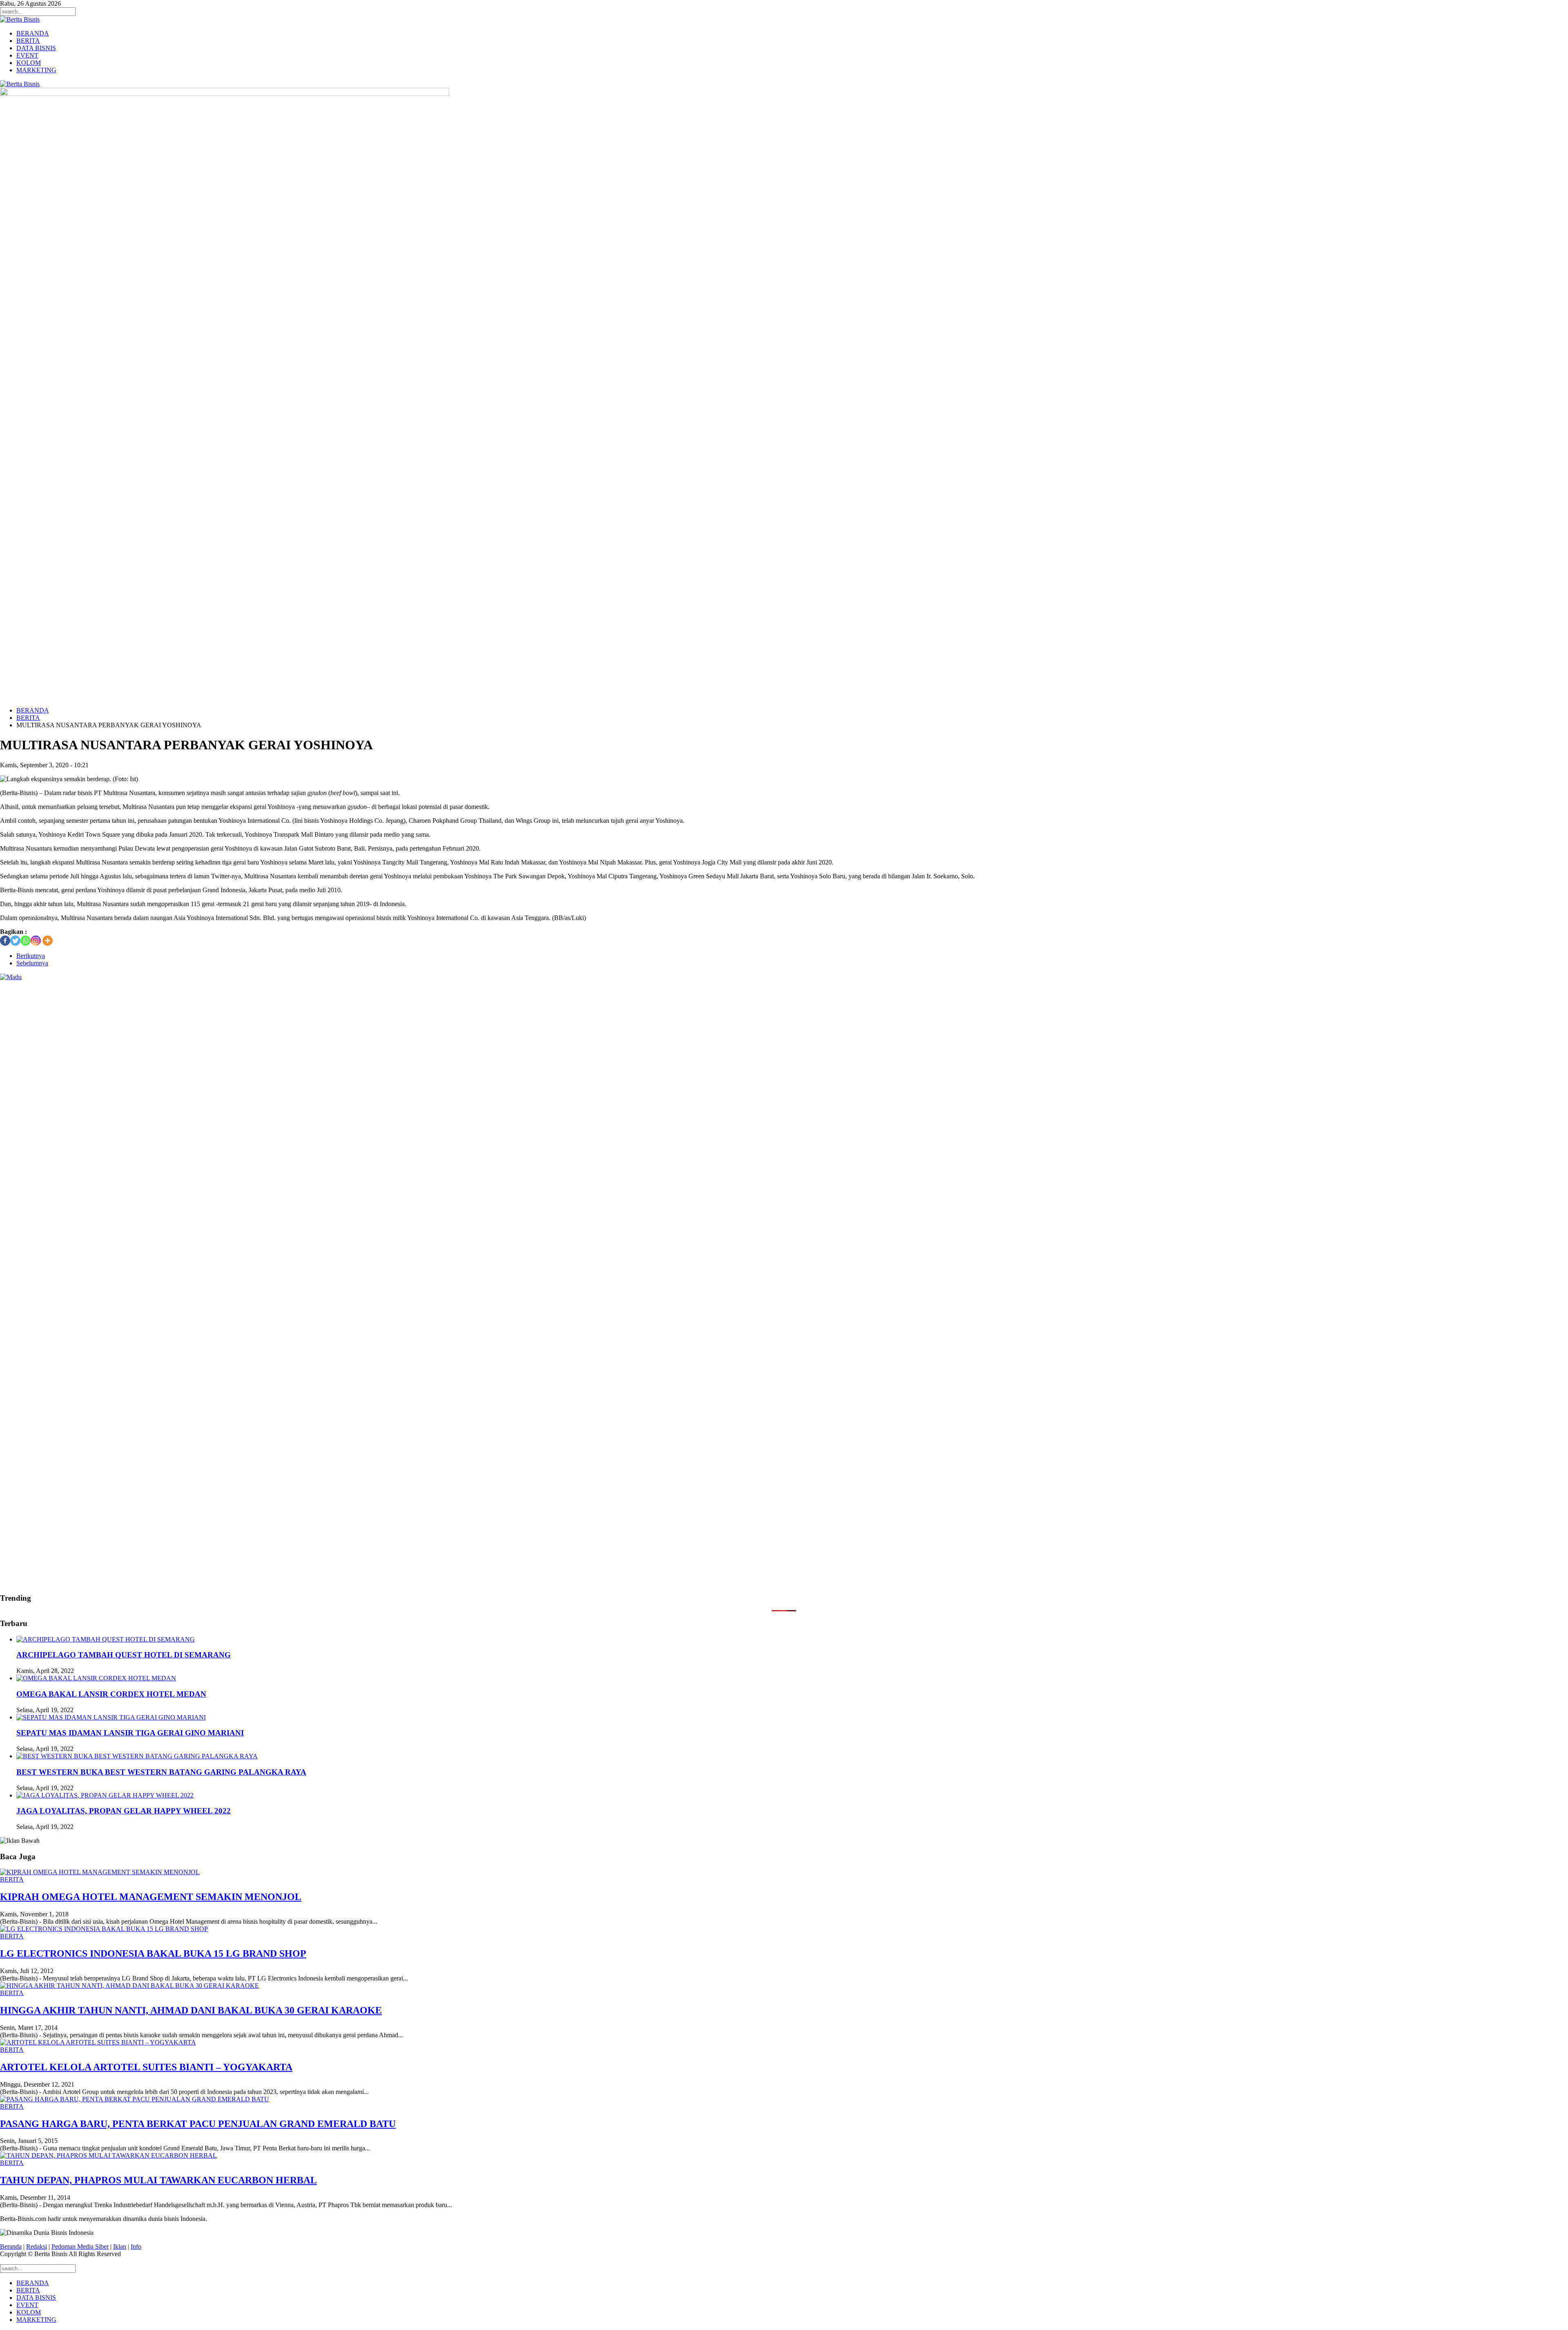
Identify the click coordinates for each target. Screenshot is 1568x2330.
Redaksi (37, 2246)
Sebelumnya (32, 963)
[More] (48, 941)
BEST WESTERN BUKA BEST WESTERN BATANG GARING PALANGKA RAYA (161, 1772)
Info (136, 2246)
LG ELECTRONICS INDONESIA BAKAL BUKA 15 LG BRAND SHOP (153, 1954)
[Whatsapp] (26, 941)
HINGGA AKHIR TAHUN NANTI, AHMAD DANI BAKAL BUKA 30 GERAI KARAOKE (191, 2010)
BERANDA (33, 33)
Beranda (11, 2246)
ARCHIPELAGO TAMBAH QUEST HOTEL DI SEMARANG (124, 1655)
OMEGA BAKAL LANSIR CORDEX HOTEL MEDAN (111, 1694)
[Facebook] (5, 941)
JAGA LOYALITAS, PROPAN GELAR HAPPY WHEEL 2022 (124, 1811)
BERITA (28, 41)
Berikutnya (31, 956)
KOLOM (29, 63)
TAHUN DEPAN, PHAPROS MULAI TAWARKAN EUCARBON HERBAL (158, 2180)
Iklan (120, 2246)
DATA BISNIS (36, 48)
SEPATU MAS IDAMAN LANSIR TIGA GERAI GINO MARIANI (130, 1733)
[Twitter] (15, 941)
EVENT (27, 55)
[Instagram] (36, 941)
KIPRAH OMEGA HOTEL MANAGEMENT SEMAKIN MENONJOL (151, 1897)
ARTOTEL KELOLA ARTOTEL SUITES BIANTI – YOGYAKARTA (146, 2067)
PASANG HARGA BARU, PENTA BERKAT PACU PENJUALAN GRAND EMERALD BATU (198, 2124)
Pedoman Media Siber (80, 2246)
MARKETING (36, 70)
